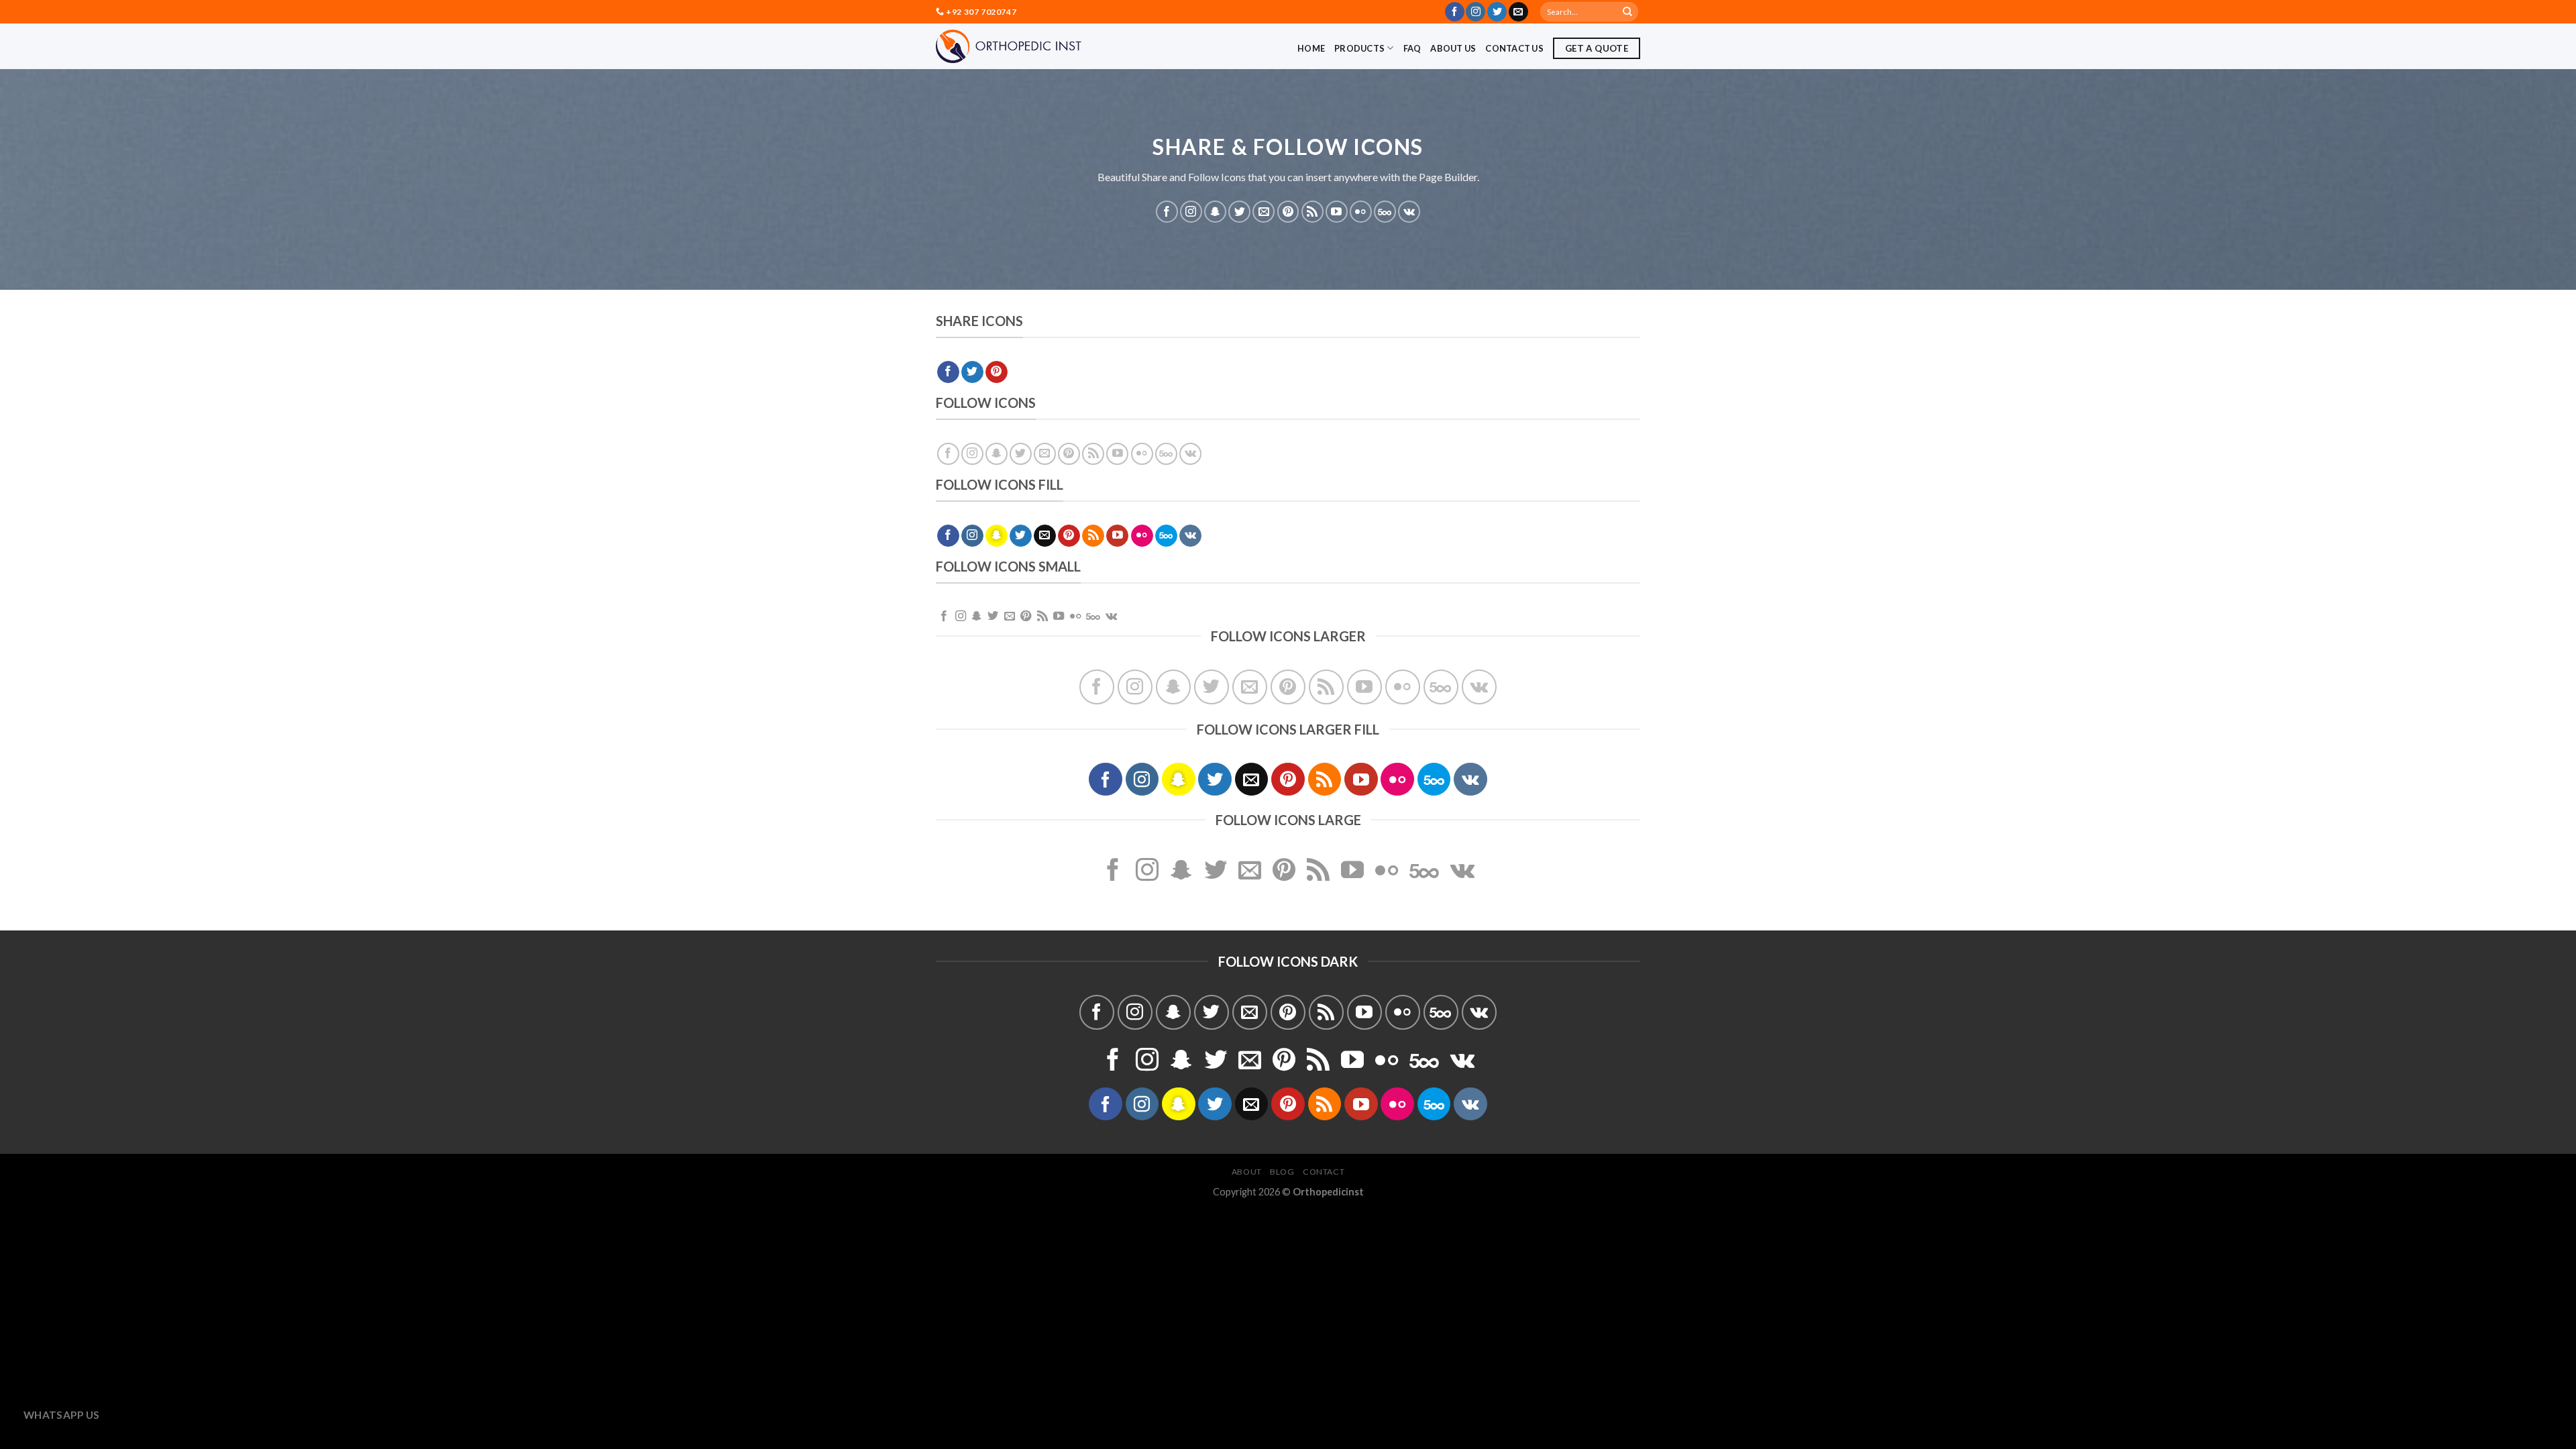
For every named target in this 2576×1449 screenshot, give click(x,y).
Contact (1324, 1172)
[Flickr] (1361, 212)
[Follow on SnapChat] (1215, 212)
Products (1359, 48)
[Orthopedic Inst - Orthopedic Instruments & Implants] (1009, 46)
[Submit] (1627, 12)
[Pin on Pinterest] (997, 372)
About (1247, 1172)
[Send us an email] (1518, 12)
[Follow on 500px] (1385, 212)
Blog (1282, 1172)
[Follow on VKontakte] (1409, 212)
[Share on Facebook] (948, 372)
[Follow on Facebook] (1455, 12)
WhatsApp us (62, 1415)
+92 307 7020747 (981, 12)
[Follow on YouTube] (1337, 212)
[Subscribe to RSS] (1312, 212)
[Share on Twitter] (972, 372)
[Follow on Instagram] (1475, 12)
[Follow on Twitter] (1497, 12)
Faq (1412, 48)
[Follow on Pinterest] (1288, 212)
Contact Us (1514, 48)
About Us (1453, 48)
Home (1311, 48)
